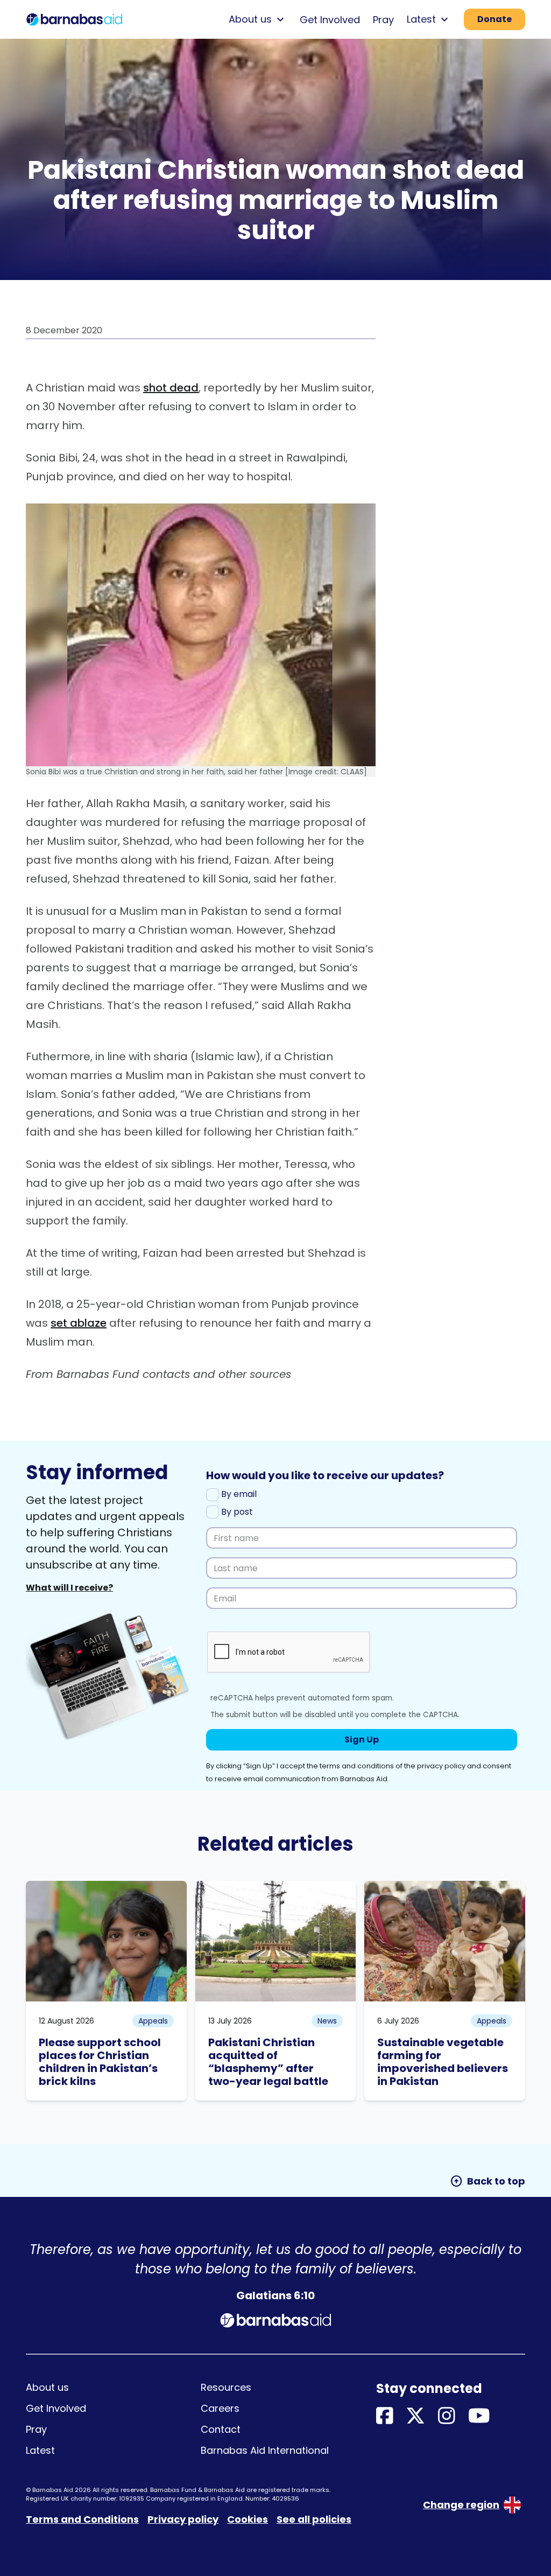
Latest (40, 2450)
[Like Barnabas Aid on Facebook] (385, 2416)
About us (47, 2387)
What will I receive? (69, 1588)
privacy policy (441, 1766)
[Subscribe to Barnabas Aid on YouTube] (479, 2416)
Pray (383, 20)
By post (236, 1512)
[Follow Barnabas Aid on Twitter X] (415, 2416)
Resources (226, 2387)
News (327, 2021)
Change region (461, 2505)
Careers (220, 2408)
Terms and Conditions (82, 2519)
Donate (495, 19)
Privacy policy (183, 2519)
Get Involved (330, 20)
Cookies (248, 2519)
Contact (221, 2429)
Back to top (488, 2181)
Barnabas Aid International (265, 2450)
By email (238, 1494)
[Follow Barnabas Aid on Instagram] (447, 2416)
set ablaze (79, 1323)
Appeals (153, 2021)
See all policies (314, 2519)
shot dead (171, 388)
